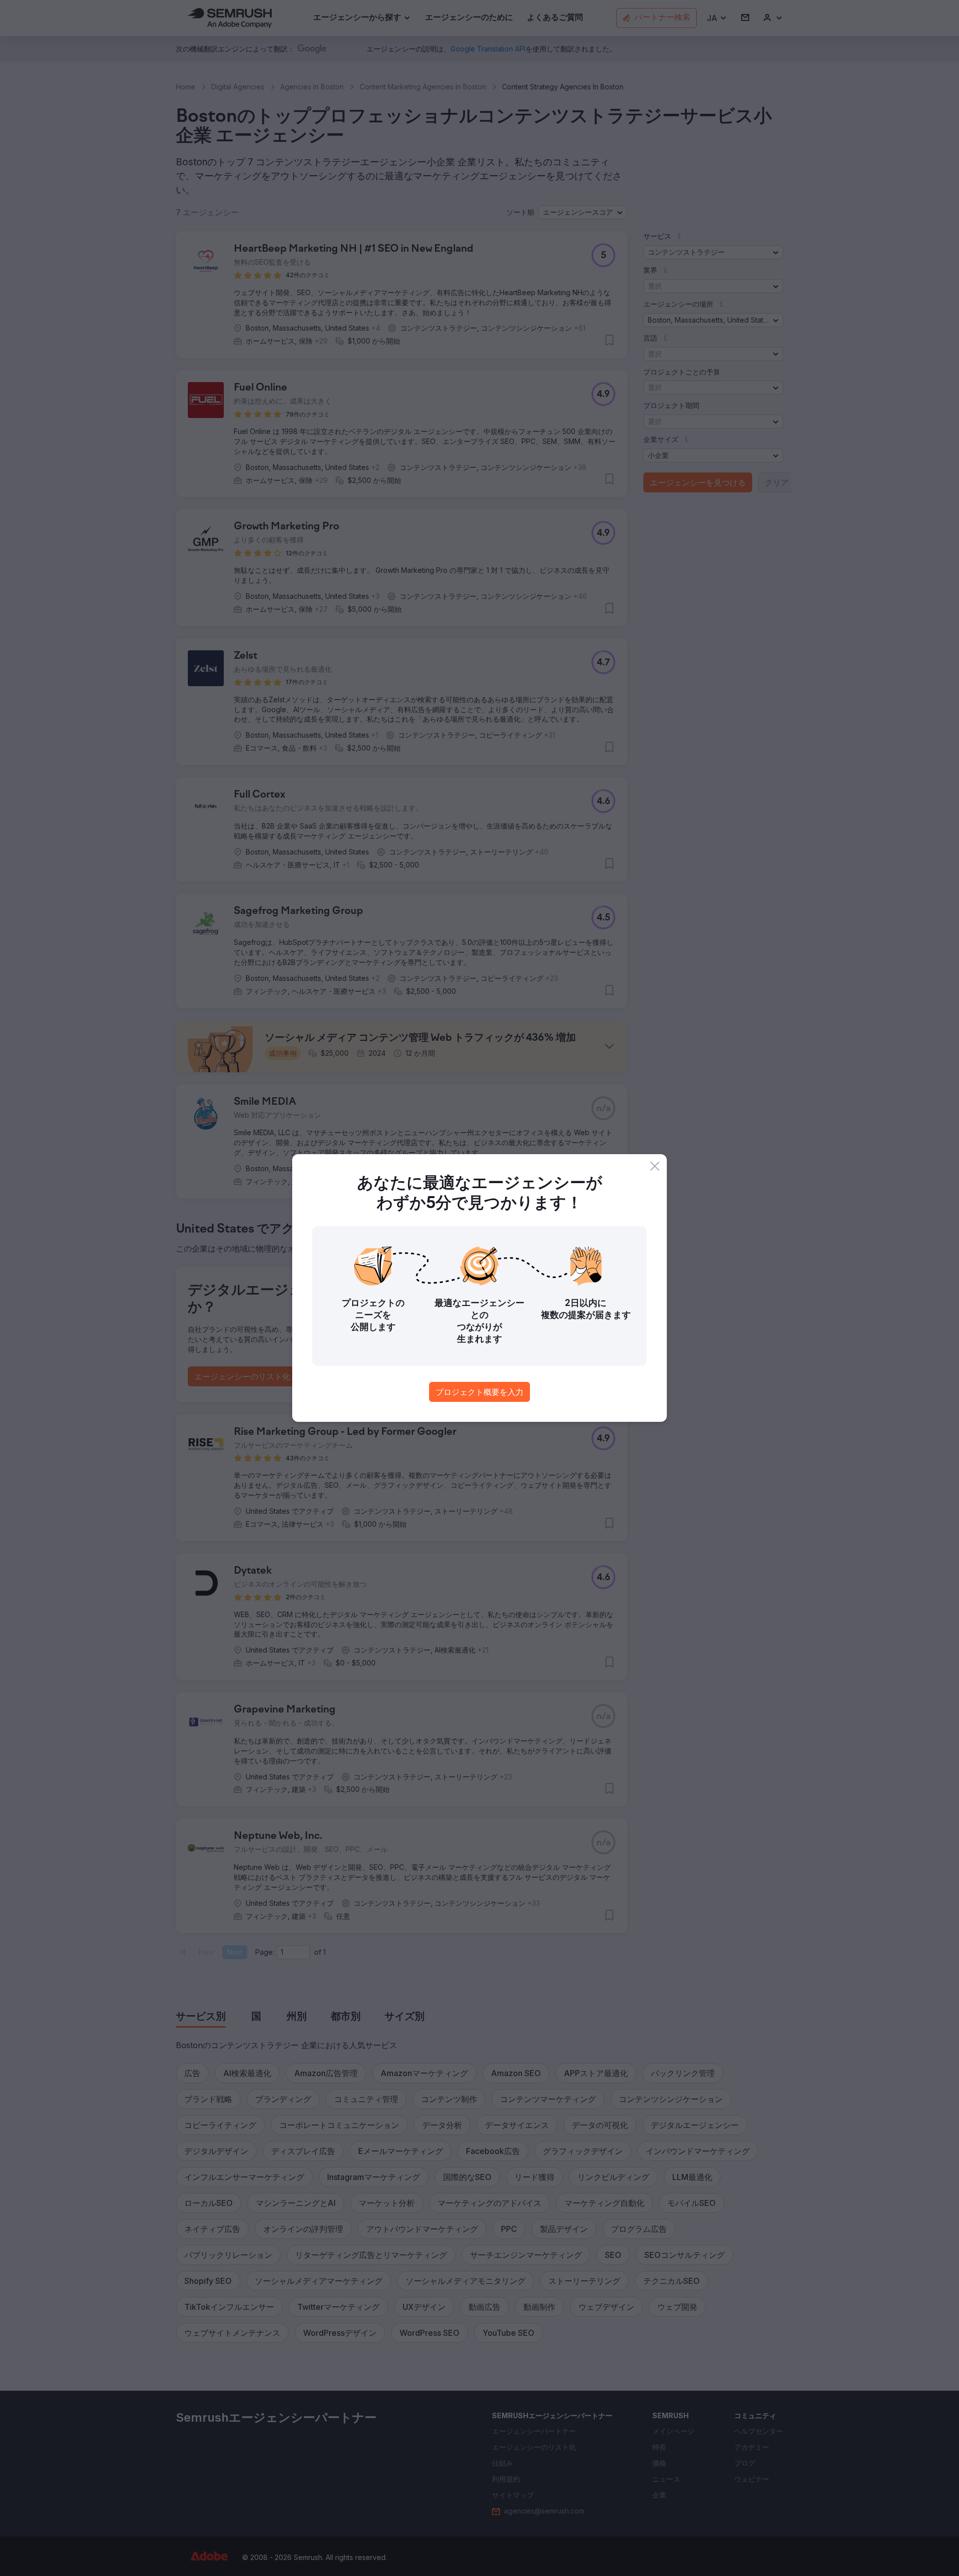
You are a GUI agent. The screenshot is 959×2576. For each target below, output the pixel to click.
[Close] (655, 1166)
